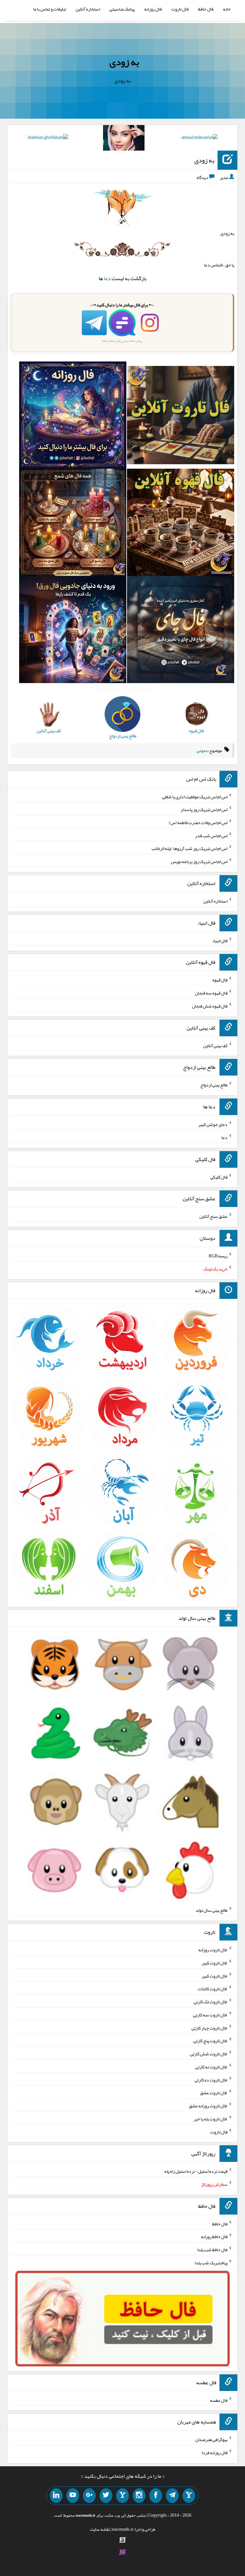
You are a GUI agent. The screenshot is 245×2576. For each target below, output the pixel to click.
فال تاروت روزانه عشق (208, 2106)
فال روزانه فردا (215, 2453)
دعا (107, 278)
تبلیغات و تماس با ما (50, 9)
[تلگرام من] (172, 2496)
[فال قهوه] (181, 524)
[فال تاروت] (181, 416)
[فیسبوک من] (156, 2496)
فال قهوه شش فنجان (210, 1006)
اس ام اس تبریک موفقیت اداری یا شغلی (195, 796)
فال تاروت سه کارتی (210, 2015)
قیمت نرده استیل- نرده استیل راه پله (196, 2171)
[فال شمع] (73, 524)
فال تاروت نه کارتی (211, 2067)
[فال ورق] (73, 631)
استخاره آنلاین (88, 9)
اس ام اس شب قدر (211, 835)
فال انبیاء (220, 940)
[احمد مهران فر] (200, 138)
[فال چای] (181, 631)
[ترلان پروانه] (124, 139)
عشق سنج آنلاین (213, 1216)
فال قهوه (220, 980)
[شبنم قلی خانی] (48, 138)
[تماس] (122, 2496)
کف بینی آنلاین (215, 1045)
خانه (227, 9)
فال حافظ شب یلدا (212, 2250)
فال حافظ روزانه (214, 2237)
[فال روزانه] (73, 416)
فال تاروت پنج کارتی (210, 2041)
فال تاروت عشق (214, 2093)
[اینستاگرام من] (139, 2496)
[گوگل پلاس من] (89, 2496)
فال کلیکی (219, 1177)
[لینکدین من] (56, 2496)
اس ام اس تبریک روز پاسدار (204, 809)
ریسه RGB (218, 1256)
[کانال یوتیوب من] (73, 2496)
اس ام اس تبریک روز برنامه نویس (199, 861)
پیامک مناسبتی (122, 9)
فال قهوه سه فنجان (211, 993)
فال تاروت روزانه (213, 1950)
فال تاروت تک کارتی (211, 2002)
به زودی (124, 62)
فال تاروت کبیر (215, 1963)
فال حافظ (206, 9)
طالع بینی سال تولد (212, 1910)
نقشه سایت (100, 2529)
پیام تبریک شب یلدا (211, 2263)
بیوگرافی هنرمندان (211, 2439)
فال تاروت (180, 9)
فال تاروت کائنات (213, 1989)
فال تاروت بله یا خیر (211, 2119)
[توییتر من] (106, 2496)
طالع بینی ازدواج (214, 1085)
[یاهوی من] (189, 2496)
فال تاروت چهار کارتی (209, 2028)
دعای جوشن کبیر (213, 1124)
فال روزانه (153, 9)
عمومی (202, 750)
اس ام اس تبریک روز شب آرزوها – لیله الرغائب (189, 848)
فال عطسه (219, 2400)
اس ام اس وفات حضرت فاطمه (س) (198, 823)
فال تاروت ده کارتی (211, 2080)
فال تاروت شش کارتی (209, 2054)
